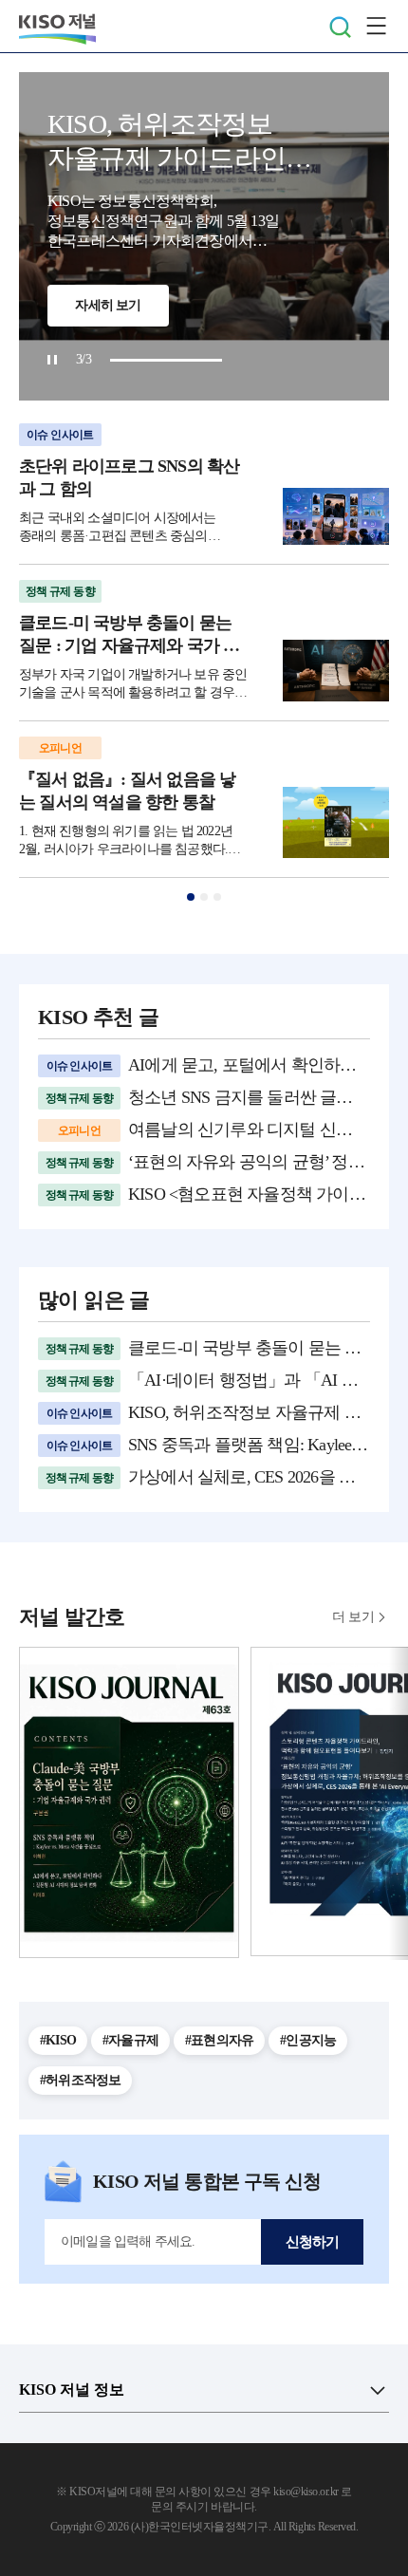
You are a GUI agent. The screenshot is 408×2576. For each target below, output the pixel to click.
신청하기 (313, 2242)
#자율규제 (130, 2040)
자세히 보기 (108, 305)
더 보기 (353, 1617)
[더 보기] (378, 2390)
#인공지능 (308, 2040)
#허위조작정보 (80, 2080)
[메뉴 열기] (376, 27)
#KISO (58, 2040)
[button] (191, 897)
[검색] (340, 27)
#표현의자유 (219, 2040)
